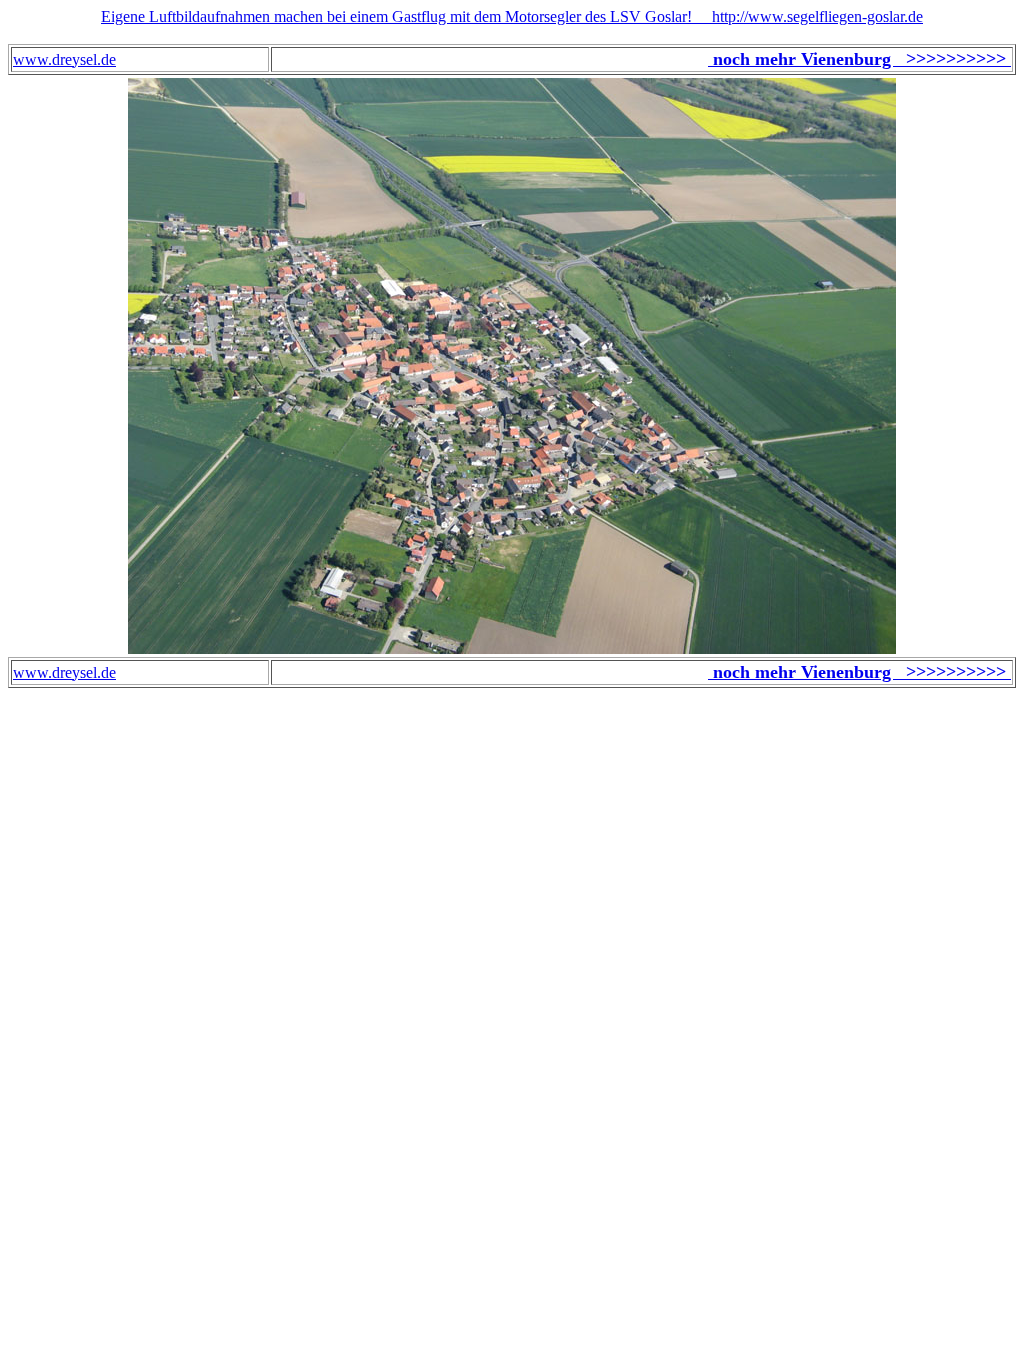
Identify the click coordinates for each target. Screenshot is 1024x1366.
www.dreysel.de (64, 59)
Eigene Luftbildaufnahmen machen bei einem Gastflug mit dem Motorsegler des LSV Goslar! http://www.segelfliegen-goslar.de (512, 16)
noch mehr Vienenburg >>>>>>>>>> (859, 59)
